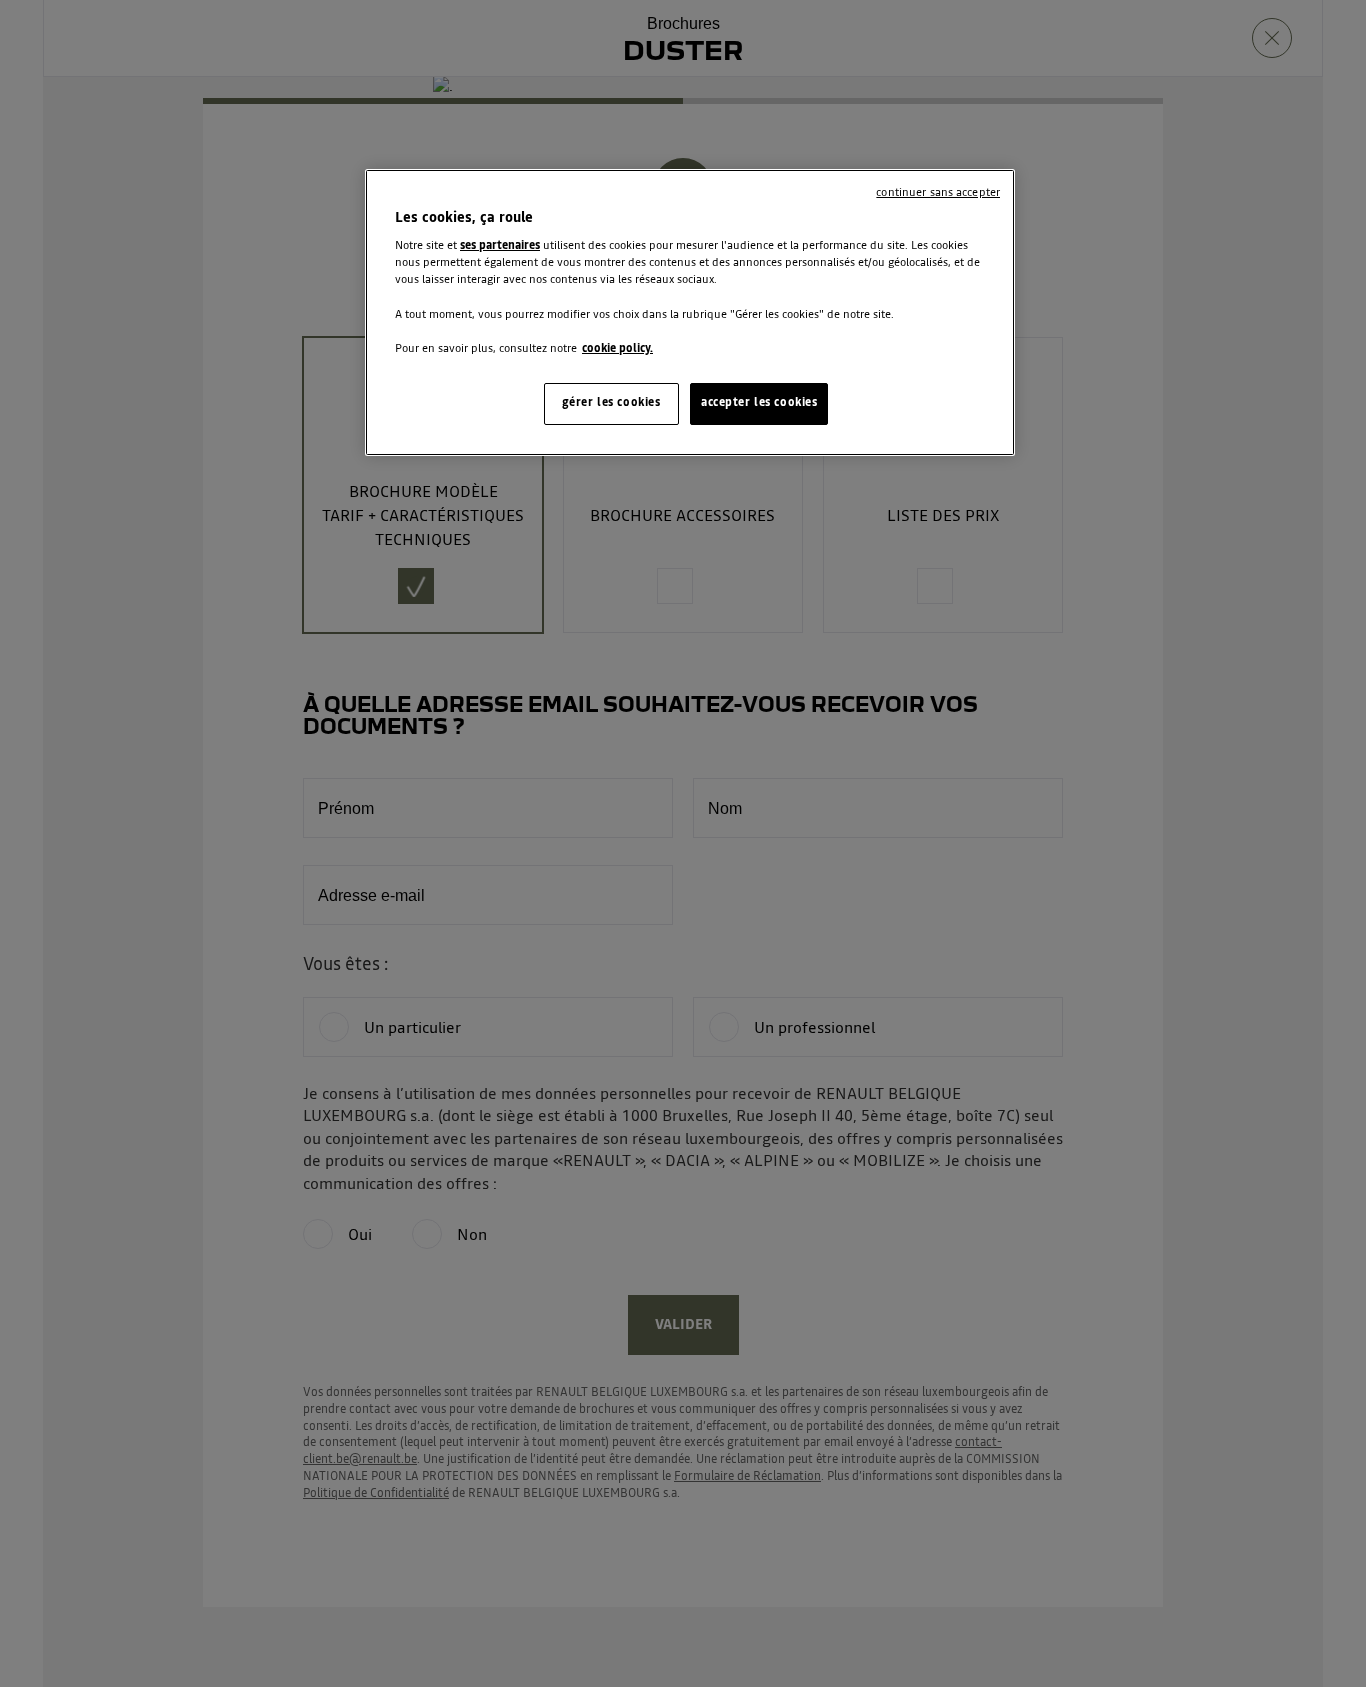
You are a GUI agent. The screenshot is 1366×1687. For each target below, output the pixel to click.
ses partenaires (500, 246)
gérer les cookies (611, 403)
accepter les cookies (759, 403)
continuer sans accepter (938, 193)
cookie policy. (617, 349)
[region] (690, 312)
